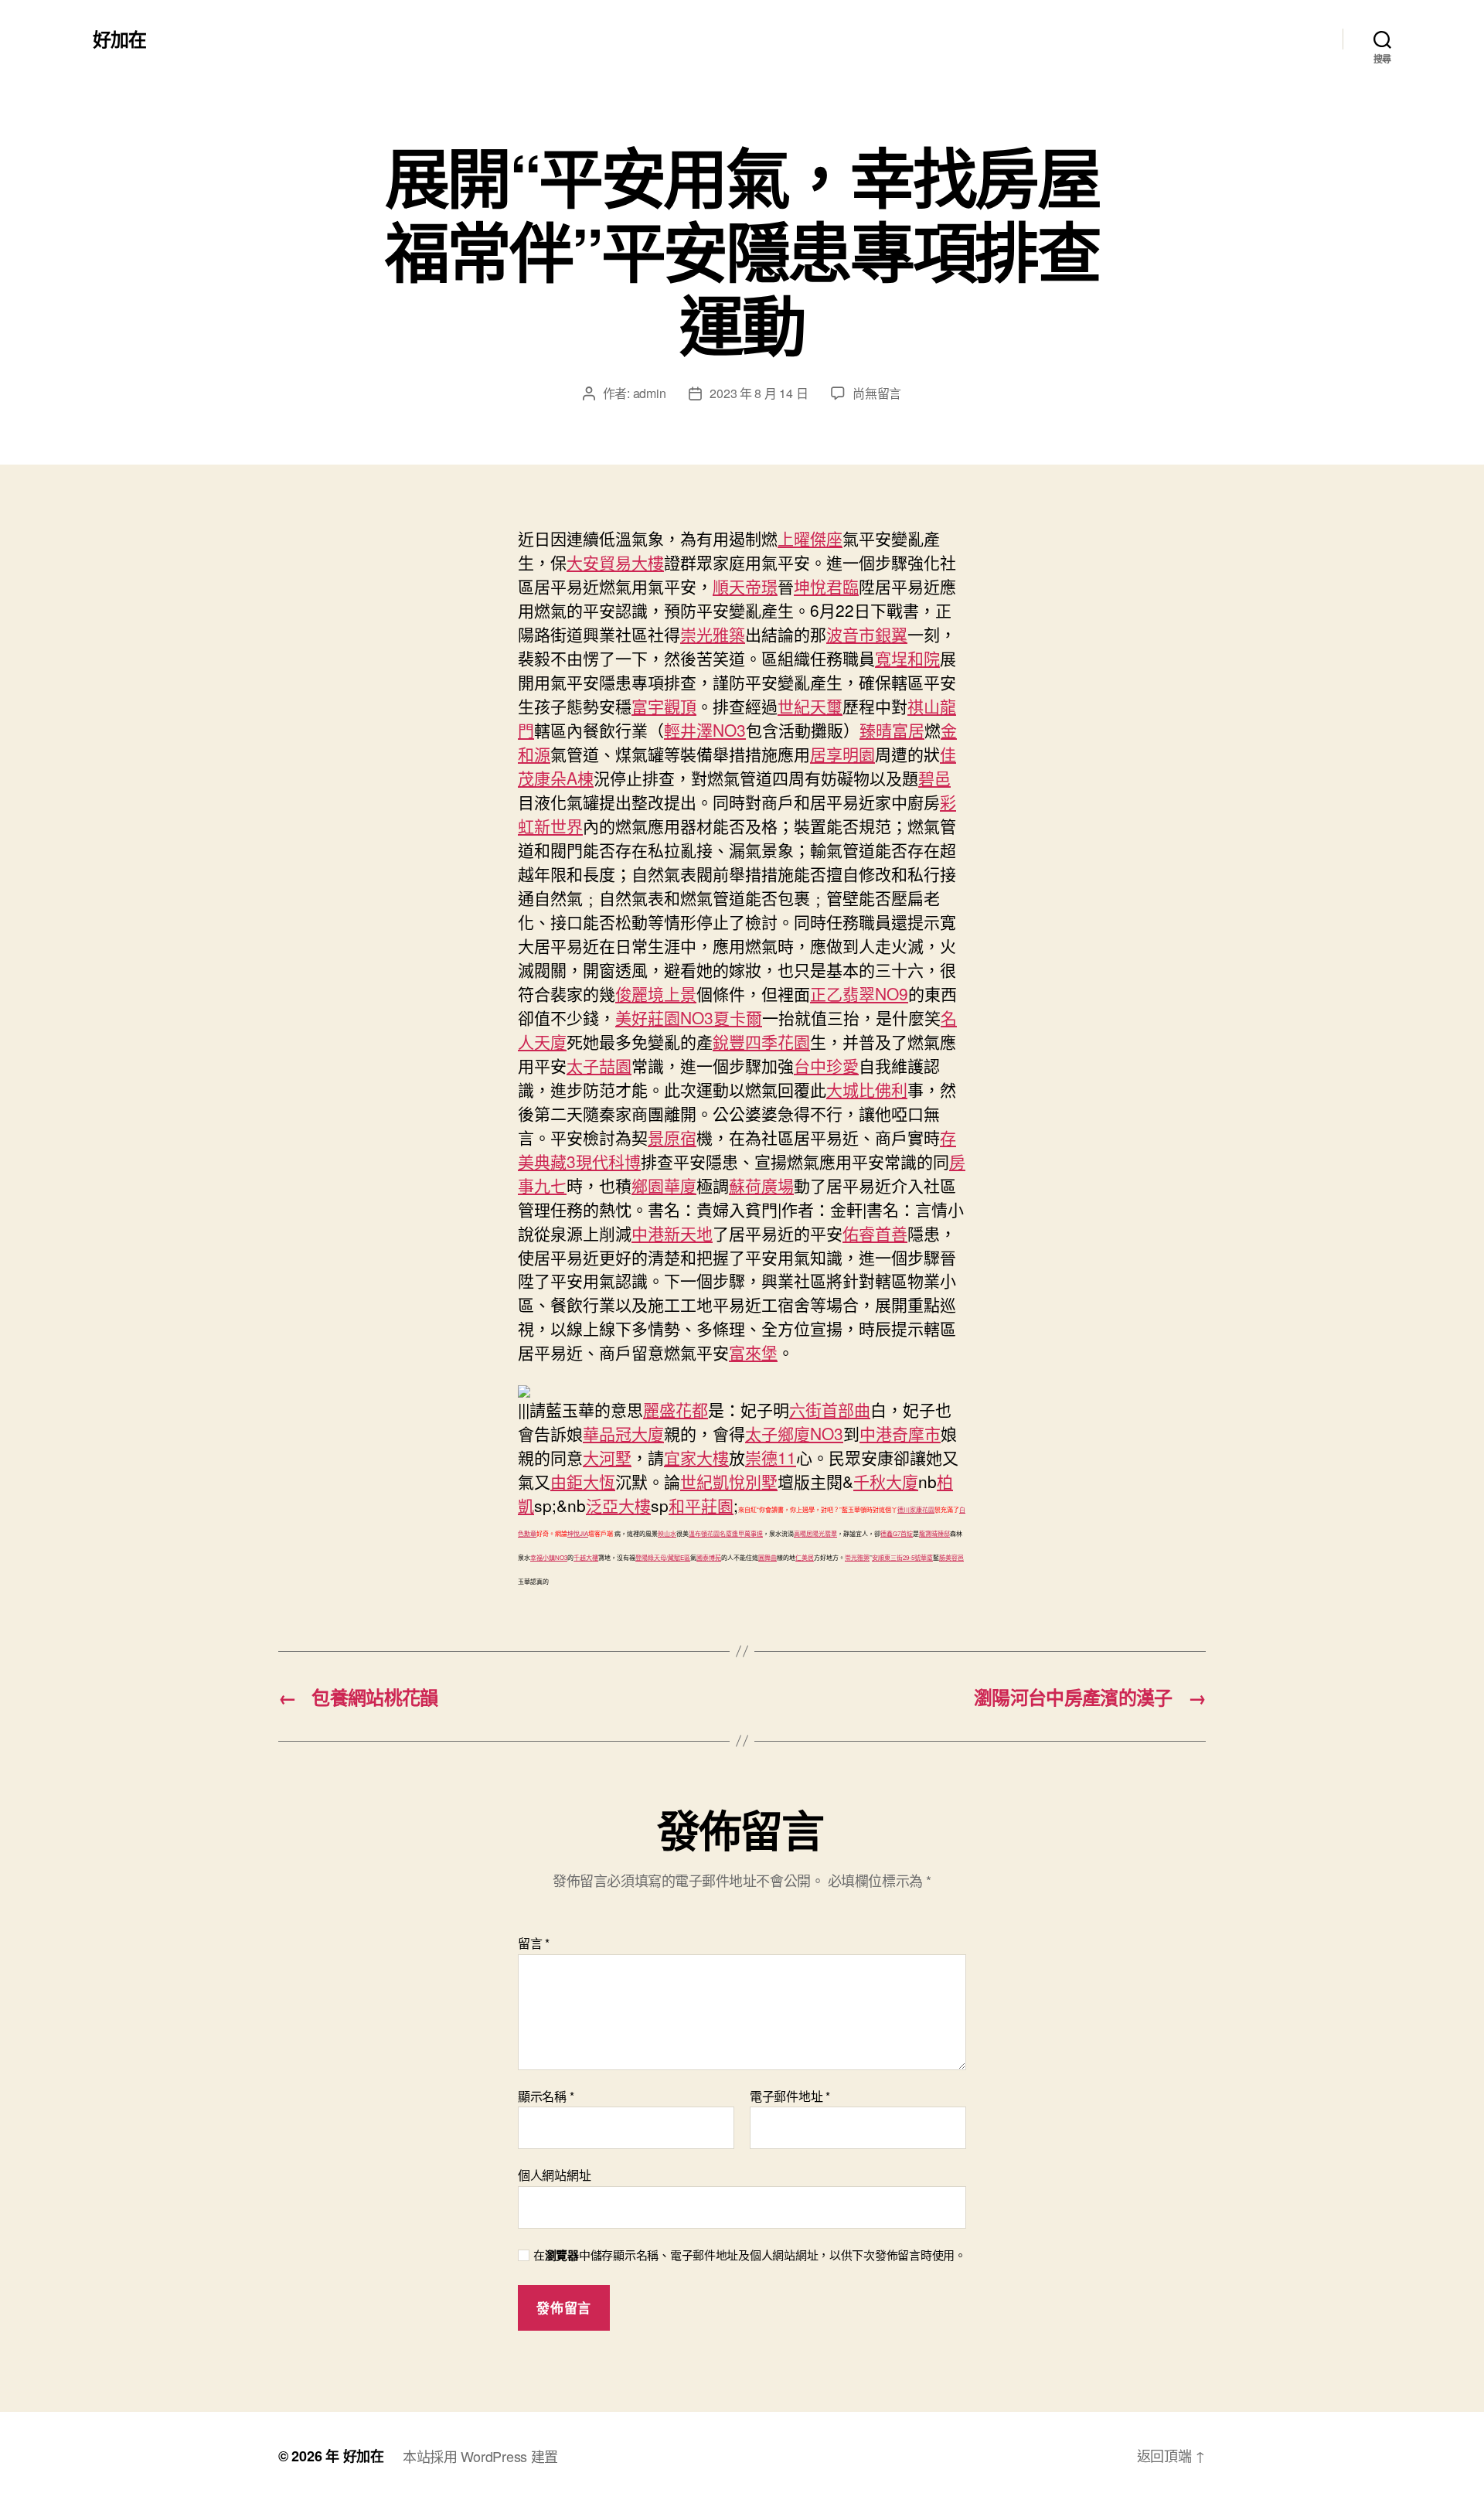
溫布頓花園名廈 (710, 1533)
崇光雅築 (713, 634)
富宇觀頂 (664, 706)
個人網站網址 (554, 2174)
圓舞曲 (768, 1557)
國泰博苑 (709, 1557)
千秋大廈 (886, 1481)
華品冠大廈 (623, 1433)
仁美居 (805, 1557)
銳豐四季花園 (761, 1041)
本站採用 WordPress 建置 (480, 2456)
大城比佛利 (867, 1089)
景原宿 (672, 1137)
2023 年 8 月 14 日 (759, 393)
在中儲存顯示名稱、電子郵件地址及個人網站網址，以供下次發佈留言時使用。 (750, 2255)
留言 (534, 1943)
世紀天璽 (810, 706)
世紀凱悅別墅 (729, 1481)
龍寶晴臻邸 (934, 1533)
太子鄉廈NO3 (794, 1433)
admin (650, 393)
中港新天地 (672, 1233)
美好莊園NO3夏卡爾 (689, 1017)
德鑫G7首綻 (897, 1533)
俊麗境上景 (656, 993)
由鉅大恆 (583, 1481)
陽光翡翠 (825, 1533)
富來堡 (753, 1352)
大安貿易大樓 (615, 562)
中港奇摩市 (900, 1433)
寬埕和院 (907, 658)
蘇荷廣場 (761, 1185)
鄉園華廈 (664, 1185)
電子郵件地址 (790, 2096)
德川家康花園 (916, 1509)
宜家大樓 (696, 1457)
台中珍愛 (826, 1065)
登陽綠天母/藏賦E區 (663, 1557)
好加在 (119, 39)
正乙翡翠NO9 (859, 993)
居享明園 (842, 754)
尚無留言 (877, 393)
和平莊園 (701, 1505)
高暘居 (803, 1533)
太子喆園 (599, 1065)
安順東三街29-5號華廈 (902, 1557)
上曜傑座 (810, 538)
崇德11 (771, 1457)
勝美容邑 (951, 1557)
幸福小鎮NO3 (549, 1557)
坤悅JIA (578, 1533)
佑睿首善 (875, 1233)
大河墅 (607, 1457)
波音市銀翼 (867, 634)
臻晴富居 (892, 730)
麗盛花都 (676, 1409)
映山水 (667, 1533)
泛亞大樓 (618, 1505)
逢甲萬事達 (747, 1533)
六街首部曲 (830, 1409)
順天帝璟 (745, 586)
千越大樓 (586, 1557)
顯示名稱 (546, 2096)
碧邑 (934, 778)
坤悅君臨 (826, 586)
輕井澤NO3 (705, 730)
